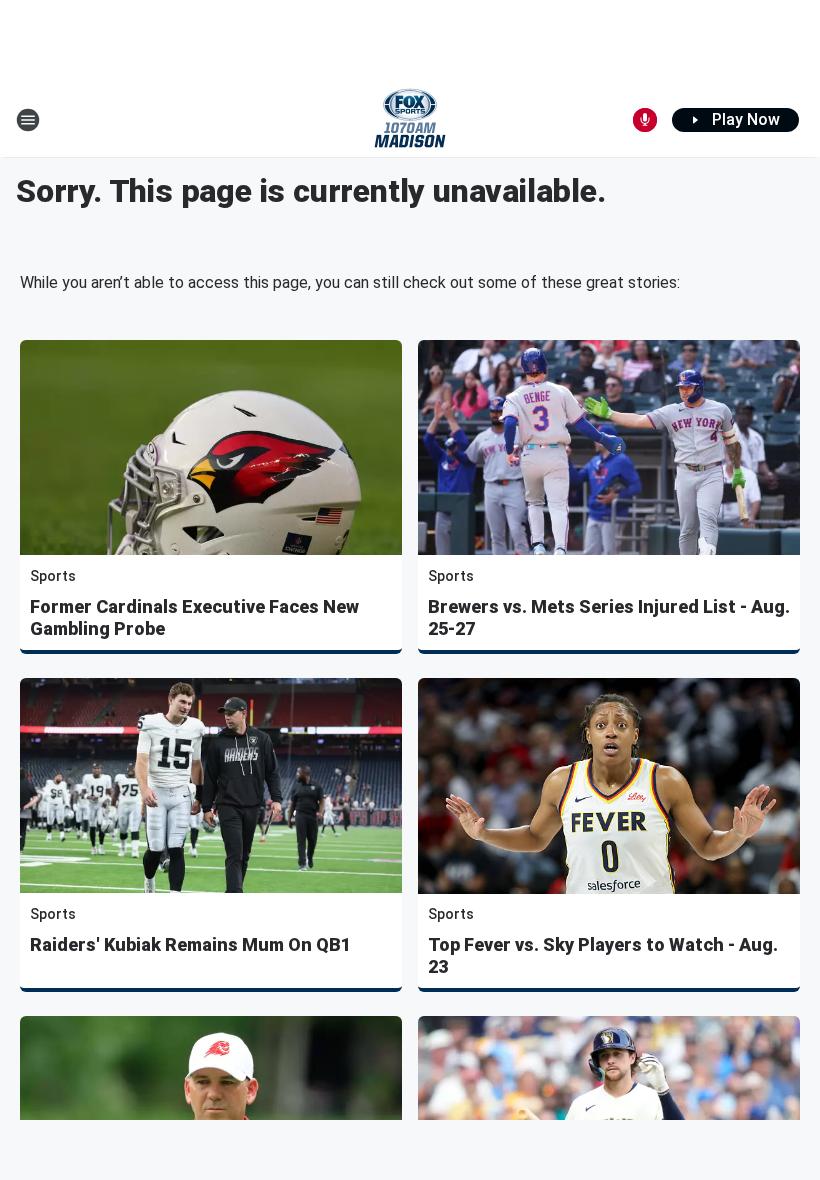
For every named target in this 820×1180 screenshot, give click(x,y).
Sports (53, 576)
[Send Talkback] (645, 120)
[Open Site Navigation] (28, 120)
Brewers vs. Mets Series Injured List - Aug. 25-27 (609, 617)
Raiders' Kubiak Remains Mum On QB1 (190, 944)
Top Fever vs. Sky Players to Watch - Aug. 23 (603, 955)
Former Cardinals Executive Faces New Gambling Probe (194, 617)
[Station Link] (410, 120)
